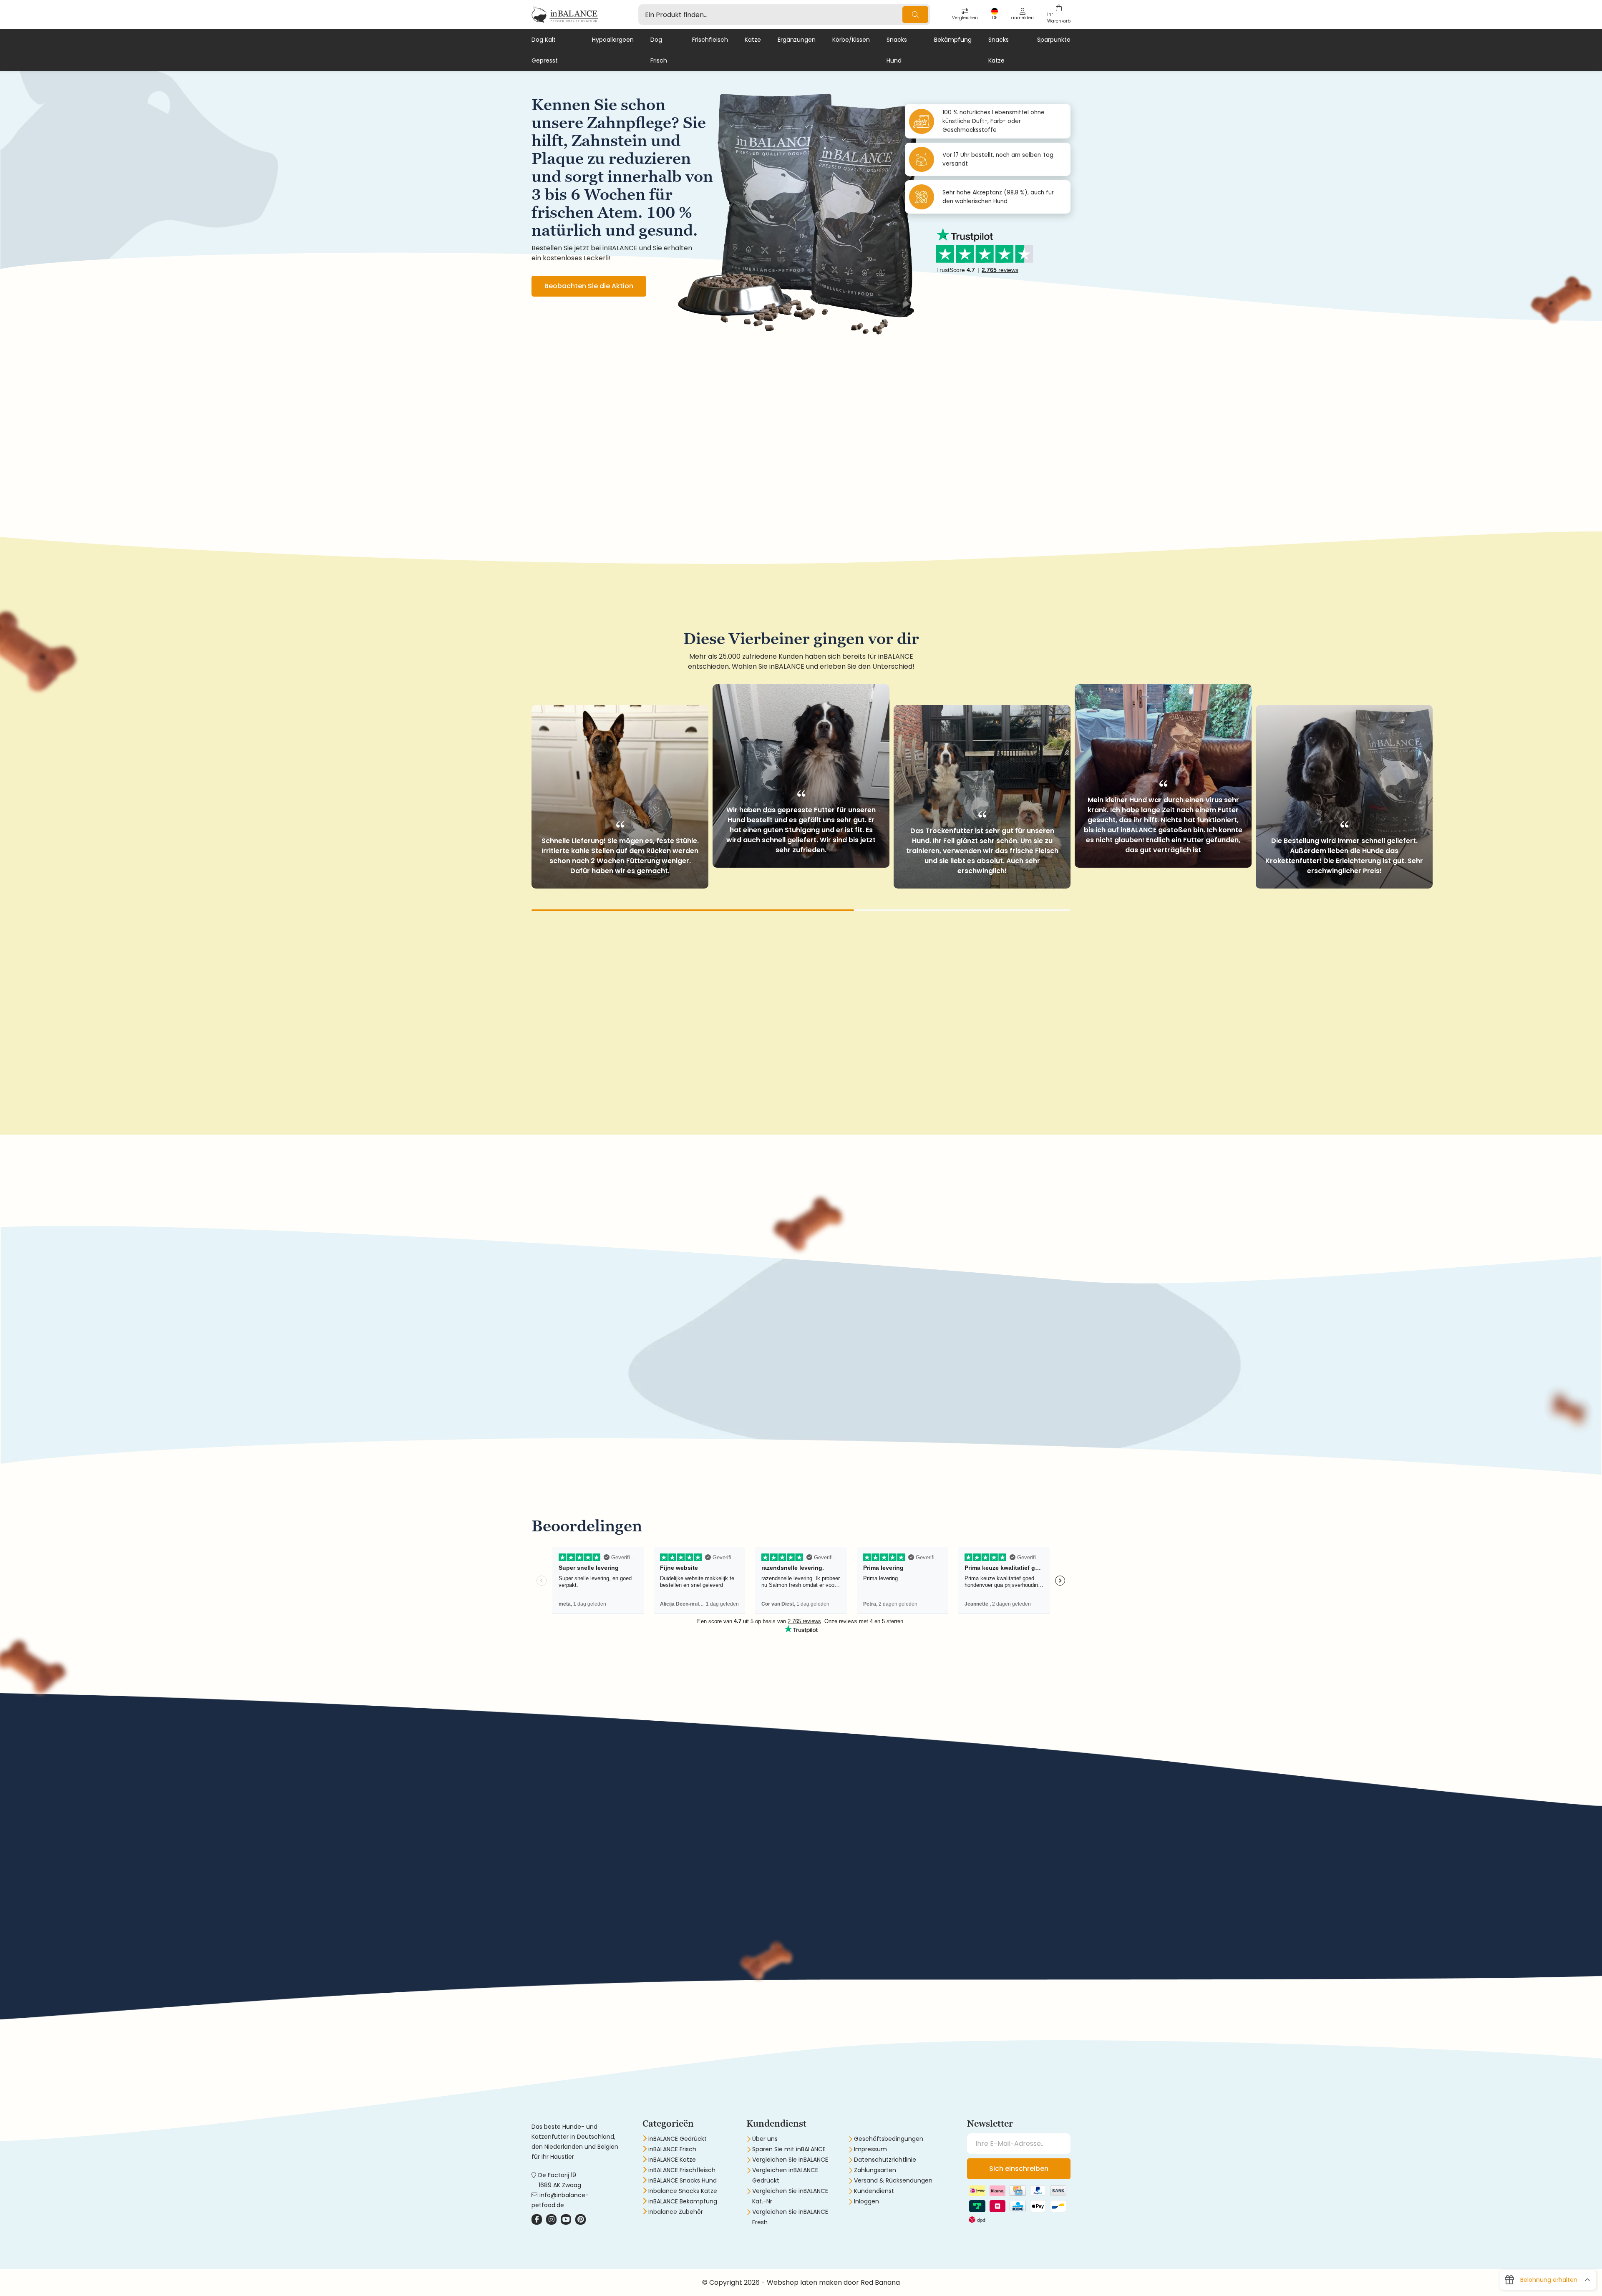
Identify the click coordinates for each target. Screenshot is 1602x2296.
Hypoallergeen (613, 40)
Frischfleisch (710, 40)
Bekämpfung (953, 40)
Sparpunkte (1054, 40)
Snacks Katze (999, 50)
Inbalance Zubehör (676, 2212)
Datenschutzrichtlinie (885, 2160)
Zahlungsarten (875, 2170)
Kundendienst (874, 2191)
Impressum (870, 2149)
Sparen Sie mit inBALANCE (789, 2149)
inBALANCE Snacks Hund (683, 2180)
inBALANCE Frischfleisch (682, 2170)
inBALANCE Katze (672, 2160)
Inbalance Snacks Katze (683, 2191)
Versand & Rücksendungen (893, 2180)
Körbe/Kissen (851, 40)
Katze (753, 40)
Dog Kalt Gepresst (545, 50)
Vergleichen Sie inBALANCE (790, 2160)
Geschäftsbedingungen (889, 2139)
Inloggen (866, 2201)
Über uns (765, 2139)
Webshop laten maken (804, 2282)
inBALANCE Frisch (672, 2149)
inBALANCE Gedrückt (678, 2139)
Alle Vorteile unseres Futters (591, 1953)
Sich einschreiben (1019, 2169)
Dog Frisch (659, 50)
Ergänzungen (797, 40)
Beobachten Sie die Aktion (589, 286)
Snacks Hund (897, 50)
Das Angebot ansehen (582, 1393)
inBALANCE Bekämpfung (683, 2201)
